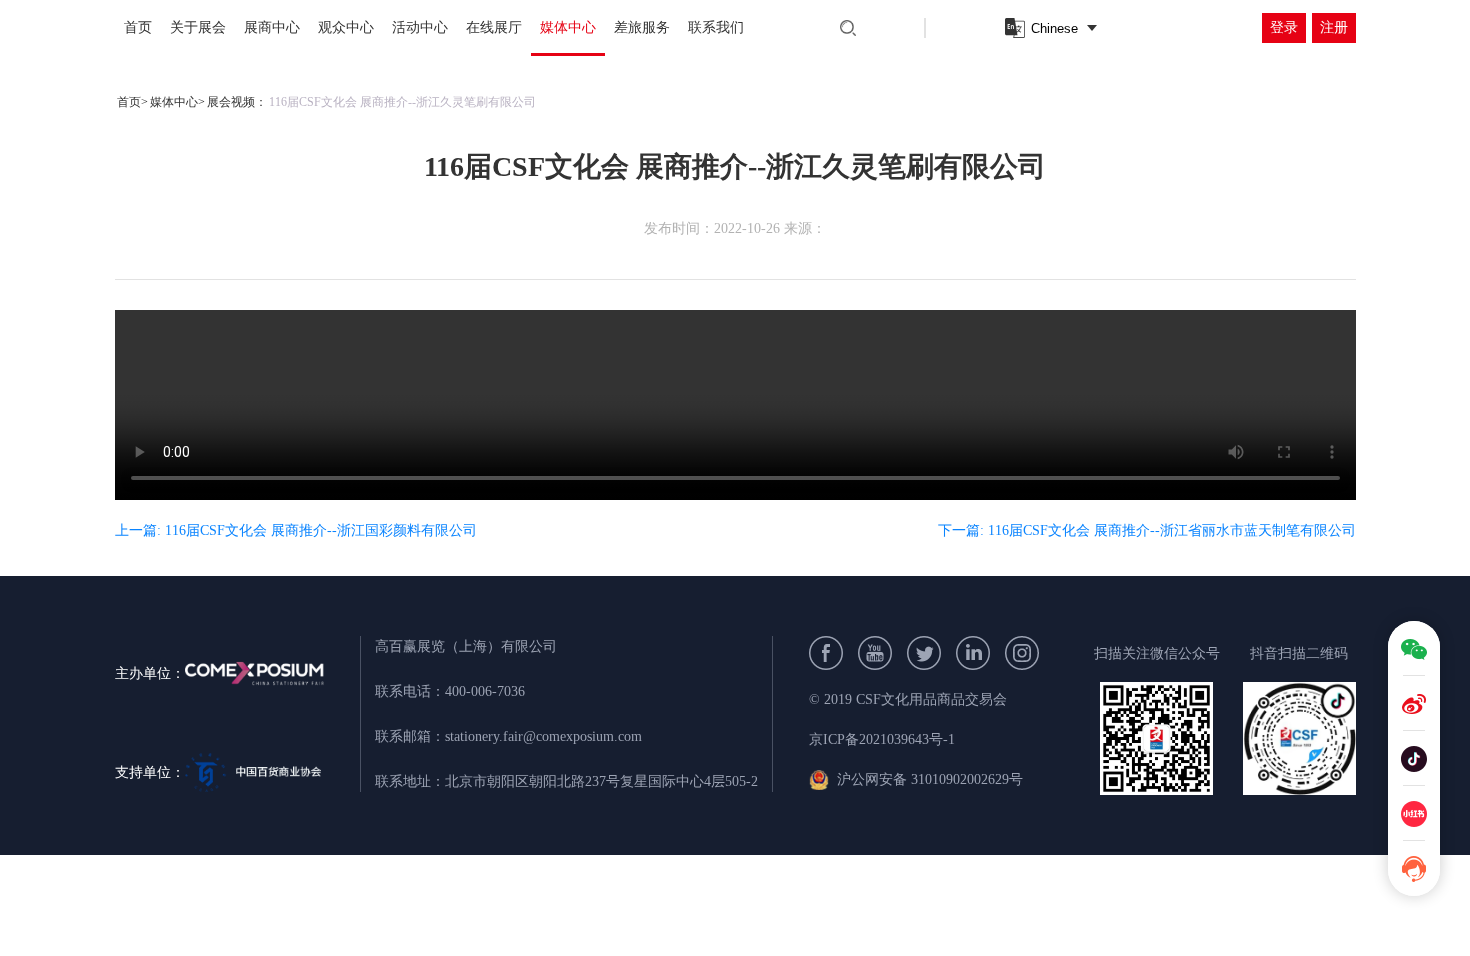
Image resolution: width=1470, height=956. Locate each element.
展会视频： (237, 102)
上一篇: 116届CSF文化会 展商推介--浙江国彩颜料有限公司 (296, 530)
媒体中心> (177, 102)
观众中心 (346, 27)
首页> (132, 102)
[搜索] (848, 28)
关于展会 (198, 27)
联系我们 (716, 27)
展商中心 (272, 27)
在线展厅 (494, 27)
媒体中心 (568, 27)
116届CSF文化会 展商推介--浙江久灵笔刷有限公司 (402, 102)
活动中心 (420, 27)
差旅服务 (642, 27)
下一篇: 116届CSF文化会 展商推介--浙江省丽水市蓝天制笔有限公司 (1147, 530)
